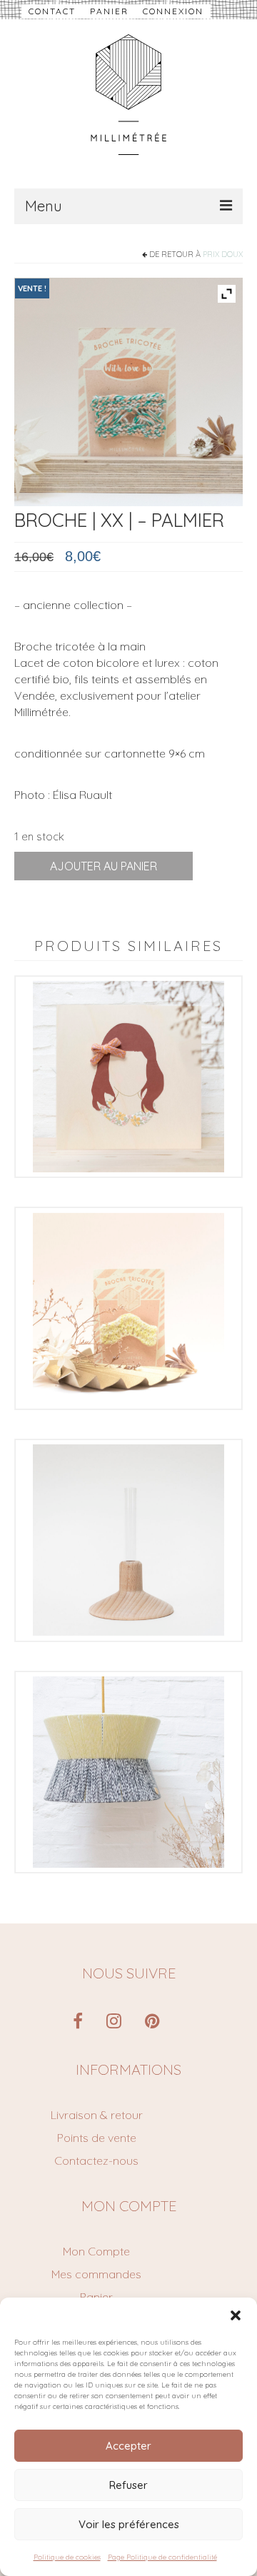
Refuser (128, 2485)
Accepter (128, 2446)
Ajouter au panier (104, 866)
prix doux (223, 254)
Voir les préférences (129, 2524)
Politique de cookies (67, 2557)
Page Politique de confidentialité (162, 2557)
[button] (236, 2315)
